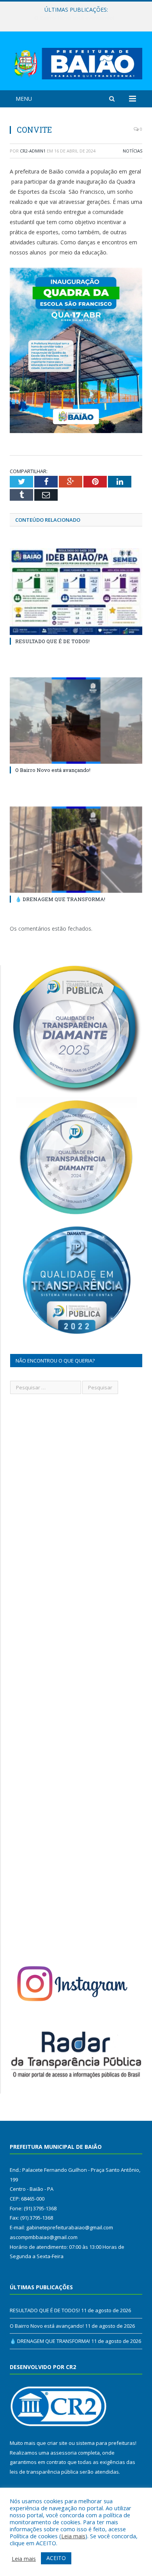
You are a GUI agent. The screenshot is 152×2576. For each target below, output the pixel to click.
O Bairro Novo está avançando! (74, 18)
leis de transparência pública (44, 2472)
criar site (57, 2443)
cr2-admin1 (33, 151)
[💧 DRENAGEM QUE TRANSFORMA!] (76, 850)
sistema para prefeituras (106, 2443)
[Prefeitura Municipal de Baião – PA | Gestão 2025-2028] (76, 62)
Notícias (133, 151)
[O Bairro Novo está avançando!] (76, 721)
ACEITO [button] (56, 2558)
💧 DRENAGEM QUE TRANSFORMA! (60, 899)
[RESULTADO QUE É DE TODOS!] (76, 591)
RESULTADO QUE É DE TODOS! (52, 641)
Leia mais (73, 2536)
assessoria (64, 2453)
